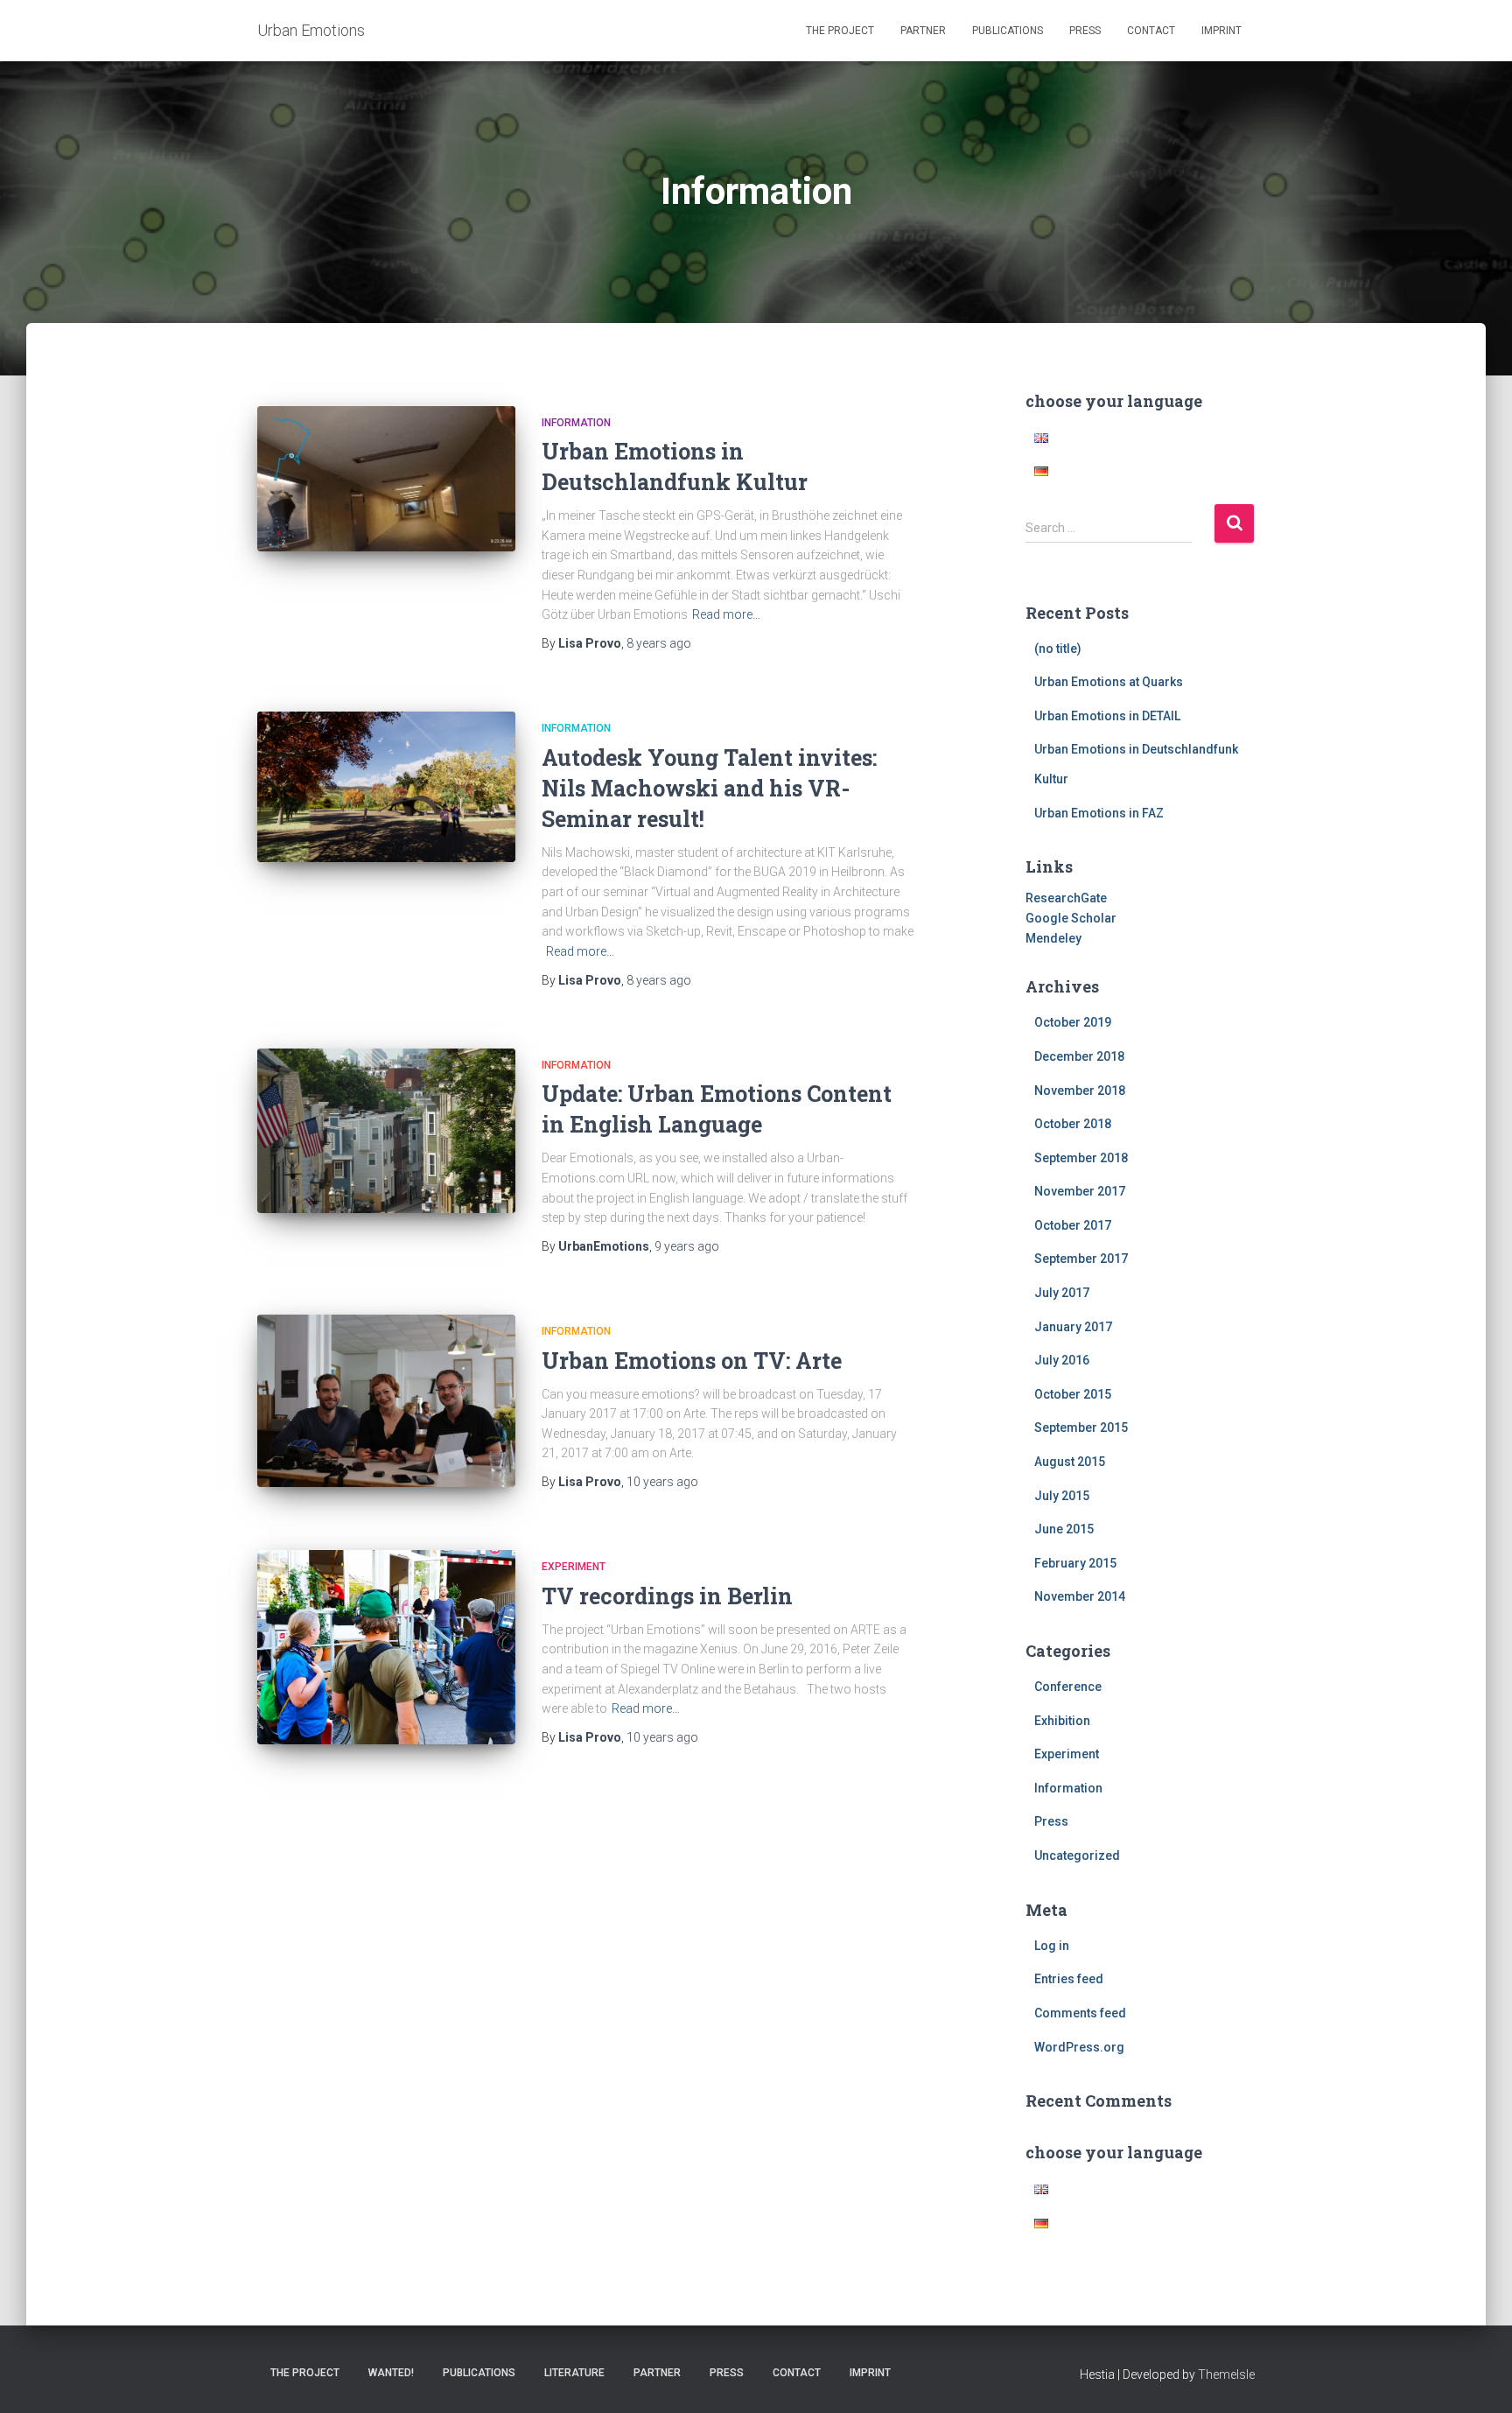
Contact (1151, 31)
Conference (1068, 1687)
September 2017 (1081, 1259)
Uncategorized (1077, 1855)
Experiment (574, 1567)
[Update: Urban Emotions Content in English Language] (386, 1131)
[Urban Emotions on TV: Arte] (386, 1401)
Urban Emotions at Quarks (1109, 682)
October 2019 (1073, 1022)
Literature (574, 2373)
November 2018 (1080, 1091)
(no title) (1058, 649)
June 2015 (1064, 1529)
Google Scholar (1071, 918)
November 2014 (1080, 1596)
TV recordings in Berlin (667, 1596)
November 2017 (1080, 1191)
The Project (840, 31)
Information (576, 423)
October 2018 (1073, 1124)
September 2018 (1081, 1158)
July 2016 (1062, 1360)
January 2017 (1073, 1327)
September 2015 (1081, 1427)
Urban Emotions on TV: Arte (692, 1361)
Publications (1008, 31)
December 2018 (1079, 1056)
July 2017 (1062, 1293)
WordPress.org (1079, 2047)
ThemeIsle (1226, 2374)
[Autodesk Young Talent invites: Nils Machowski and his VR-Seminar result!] (386, 786)
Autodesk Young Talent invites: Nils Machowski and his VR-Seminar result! (709, 788)
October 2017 (1073, 1225)
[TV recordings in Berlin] (386, 1647)
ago (659, 643)
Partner (923, 31)
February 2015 (1075, 1563)
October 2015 (1073, 1394)
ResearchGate (1066, 898)
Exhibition (1062, 1721)
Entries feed (1069, 1979)
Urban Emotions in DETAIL (1107, 716)
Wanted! (391, 2373)
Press (1085, 31)
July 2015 (1062, 1496)
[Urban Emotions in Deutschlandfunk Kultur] (386, 479)
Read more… (726, 614)
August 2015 (1070, 1462)
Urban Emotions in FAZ (1099, 813)
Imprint (1221, 31)
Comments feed (1080, 2013)
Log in (1052, 1946)
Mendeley (1053, 938)
